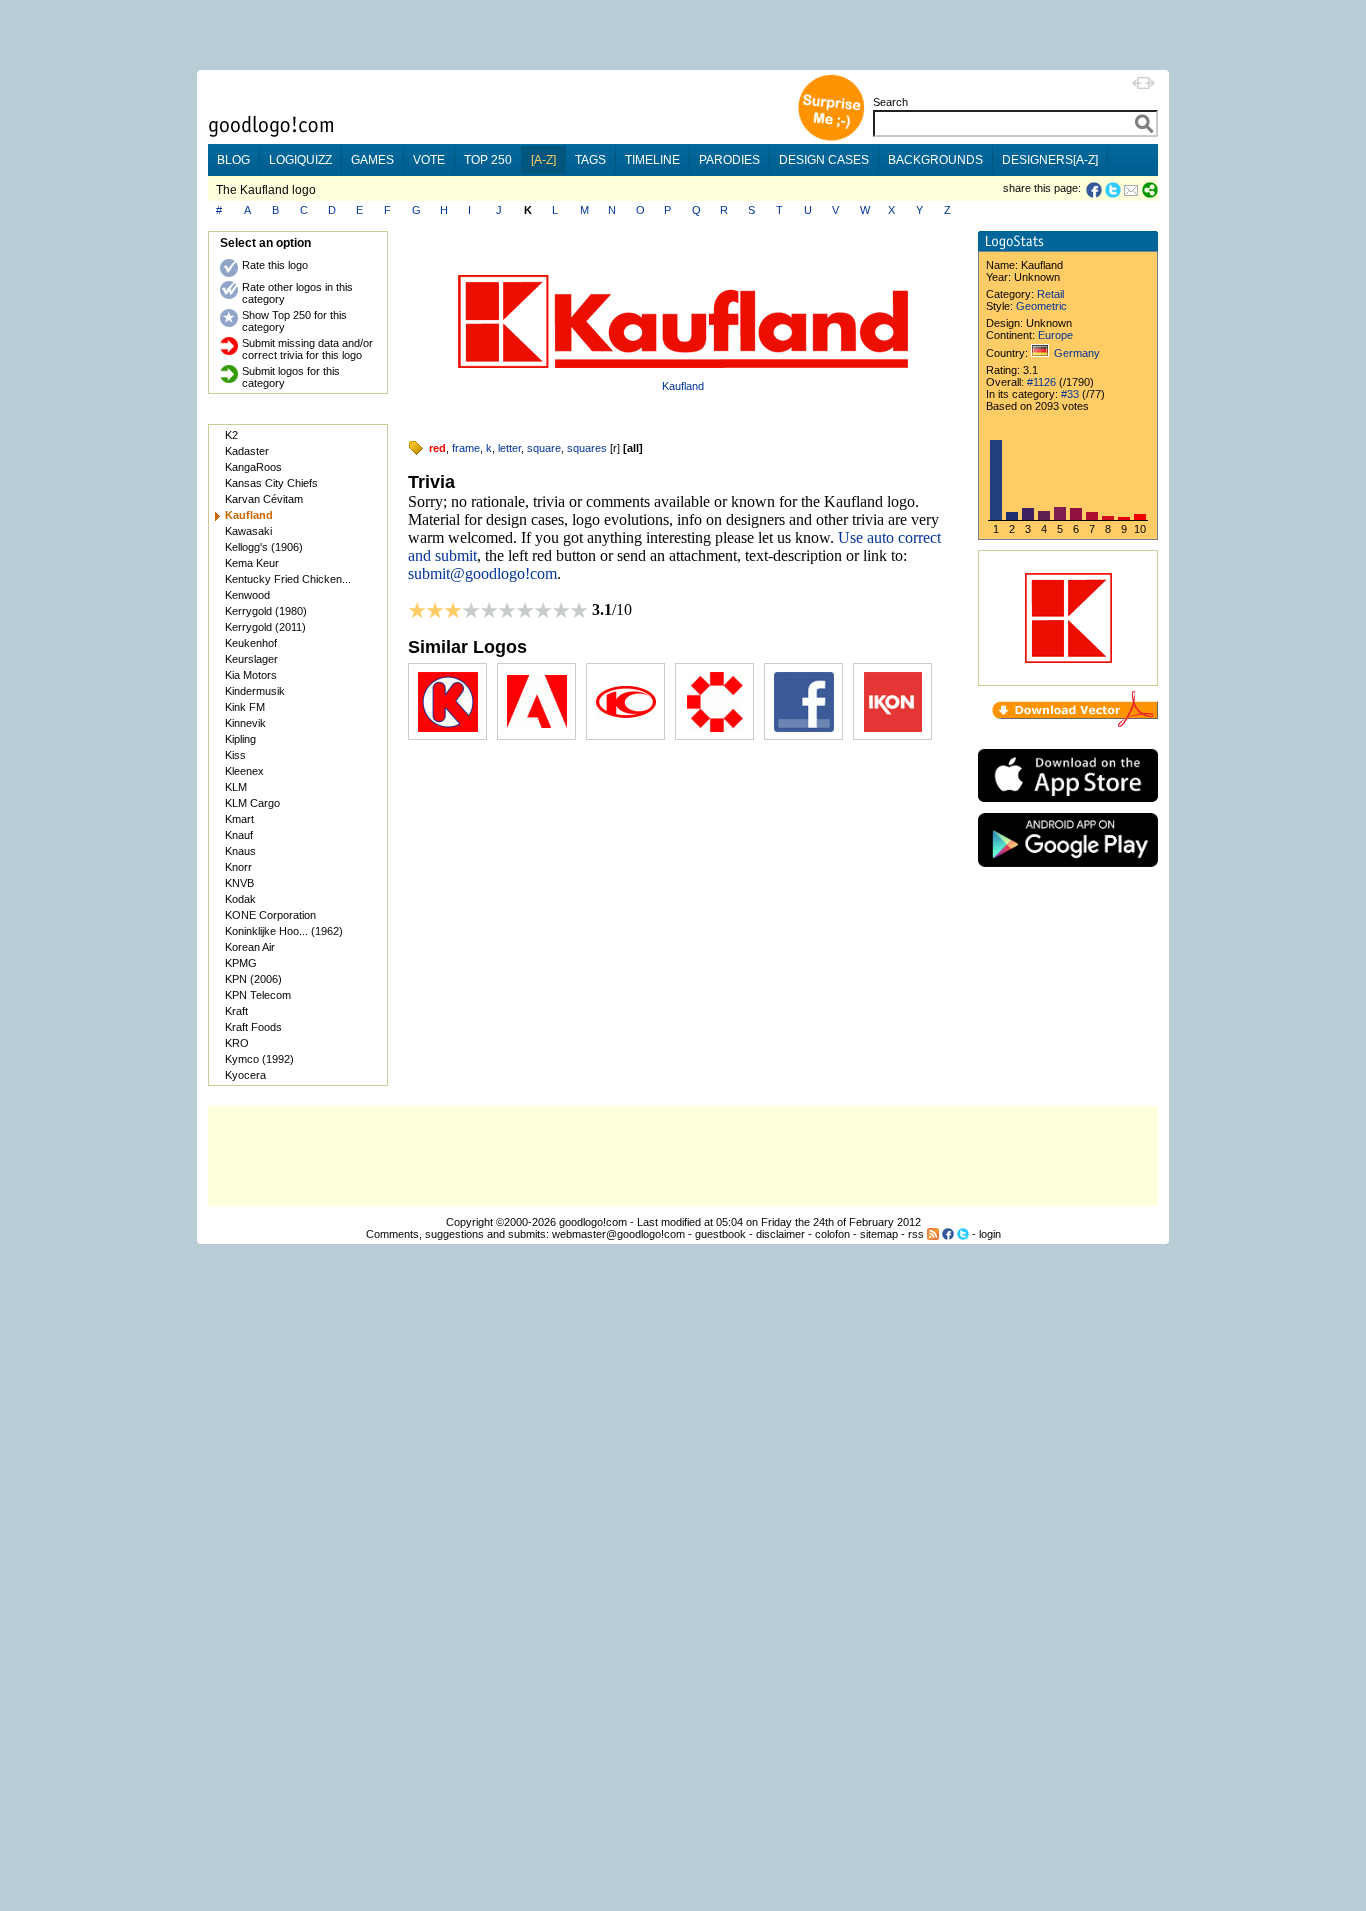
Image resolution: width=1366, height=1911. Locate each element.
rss (916, 1234)
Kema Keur (252, 563)
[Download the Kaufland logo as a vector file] (1075, 723)
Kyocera (245, 1075)
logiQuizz (300, 160)
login (990, 1234)
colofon (832, 1234)
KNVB (239, 883)
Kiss (235, 755)
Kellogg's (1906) (264, 547)
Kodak (240, 899)
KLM (236, 787)
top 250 (488, 160)
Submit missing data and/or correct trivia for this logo (307, 349)
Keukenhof (251, 643)
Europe (1055, 335)
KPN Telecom (258, 995)
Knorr (238, 867)
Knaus (240, 851)
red (437, 448)
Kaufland (683, 386)
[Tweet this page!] (1114, 190)
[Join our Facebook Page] (948, 1234)
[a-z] (543, 160)
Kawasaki (248, 531)
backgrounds (935, 160)
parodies (729, 160)
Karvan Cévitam (264, 499)
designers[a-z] (1050, 160)
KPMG (241, 963)
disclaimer (780, 1234)
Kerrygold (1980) (266, 611)
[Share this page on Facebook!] (1095, 190)
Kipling (240, 739)
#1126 (1041, 382)
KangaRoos (253, 467)
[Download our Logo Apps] (1068, 806)
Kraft (236, 1011)
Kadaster (247, 451)
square (544, 448)
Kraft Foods (253, 1027)
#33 (1070, 394)
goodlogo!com (593, 1222)
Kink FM (245, 707)
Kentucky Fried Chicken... (288, 579)
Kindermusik (255, 691)
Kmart (239, 819)
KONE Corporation (270, 915)
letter (509, 448)
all (633, 448)
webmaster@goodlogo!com (618, 1234)
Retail (1050, 294)
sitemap (879, 1234)
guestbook (720, 1234)
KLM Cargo (252, 803)
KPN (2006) (253, 979)
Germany (1077, 353)
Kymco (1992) (259, 1059)
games (372, 160)
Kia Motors (251, 675)
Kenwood (247, 595)
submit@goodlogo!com (482, 573)
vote (429, 160)
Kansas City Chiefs (271, 483)
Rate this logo (275, 265)
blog (233, 160)
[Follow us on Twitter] (963, 1234)
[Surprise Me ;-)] (831, 138)
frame (466, 448)
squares (587, 448)
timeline (652, 160)
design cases (824, 160)
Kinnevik (245, 723)
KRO (237, 1043)
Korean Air (250, 947)
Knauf (239, 835)
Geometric (1041, 306)
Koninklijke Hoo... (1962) (284, 931)
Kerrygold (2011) (265, 627)
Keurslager (251, 659)
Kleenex (244, 771)
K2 (231, 435)
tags (590, 160)
